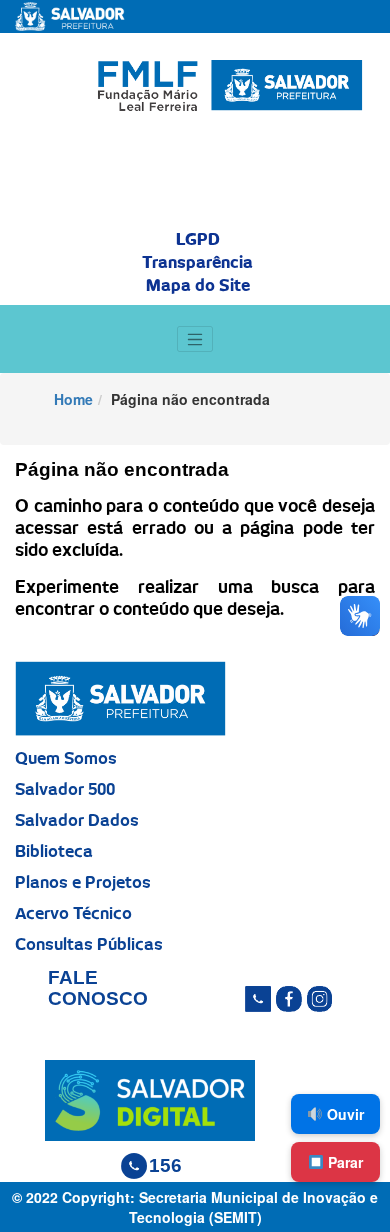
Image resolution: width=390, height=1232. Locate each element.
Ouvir (343, 1114)
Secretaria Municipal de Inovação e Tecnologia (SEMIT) (254, 1207)
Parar (343, 1162)
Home (73, 399)
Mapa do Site (198, 286)
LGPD (198, 240)
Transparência (197, 263)
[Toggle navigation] (195, 339)
